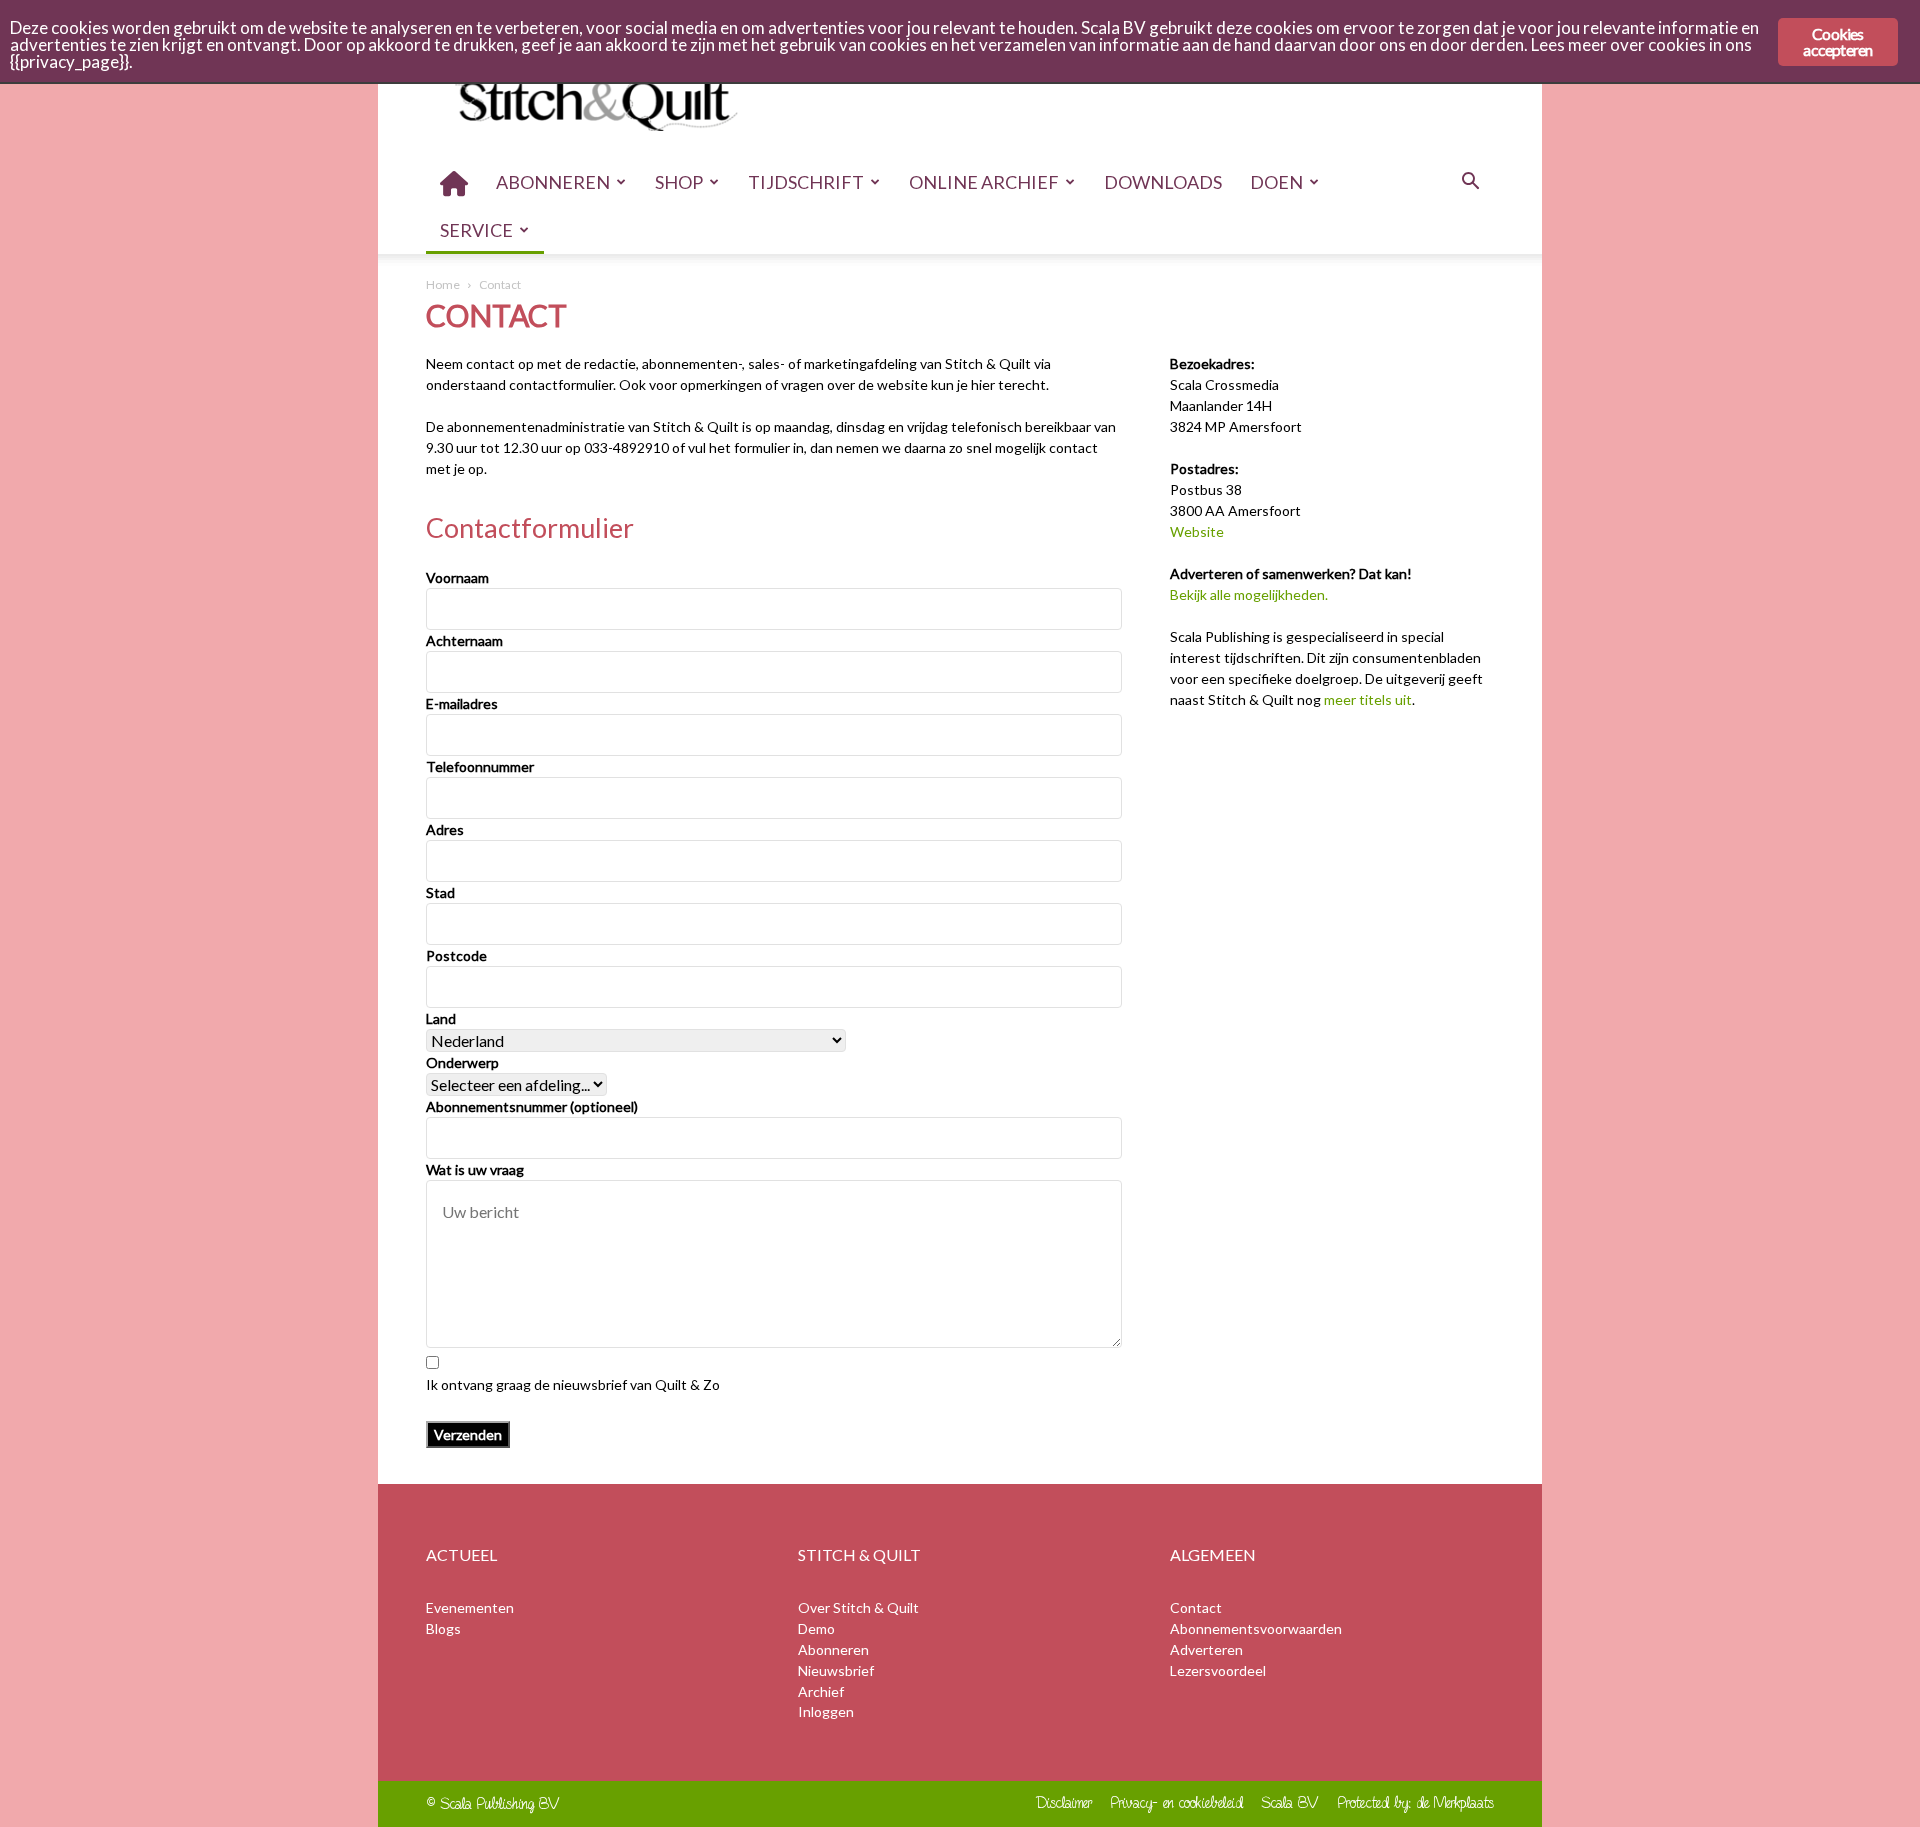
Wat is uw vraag (475, 1169)
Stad (440, 892)
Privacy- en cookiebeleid (1177, 1802)
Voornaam (457, 577)
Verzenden (468, 1434)
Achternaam (464, 640)
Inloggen (826, 1711)
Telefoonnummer (480, 766)
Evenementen (470, 1607)
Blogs (443, 1628)
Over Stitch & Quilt (858, 1607)
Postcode (456, 955)
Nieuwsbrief (836, 1670)
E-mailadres (462, 703)
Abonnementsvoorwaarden (1256, 1628)
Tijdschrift (806, 182)
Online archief (984, 182)
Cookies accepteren (1837, 41)
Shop (679, 182)
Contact (1196, 1607)
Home (443, 284)
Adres (445, 829)
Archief (821, 1691)
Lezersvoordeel (1218, 1670)
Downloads (1163, 182)
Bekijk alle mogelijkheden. (1249, 594)
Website (1197, 531)
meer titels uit (1368, 699)
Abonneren (553, 182)
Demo (816, 1628)
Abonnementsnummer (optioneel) (532, 1106)
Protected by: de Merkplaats (1416, 1802)
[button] (1470, 183)
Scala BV (1290, 1802)
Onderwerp (462, 1062)
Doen (1276, 182)
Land (441, 1018)
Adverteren (1206, 1649)
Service (476, 230)
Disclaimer (1064, 1802)
